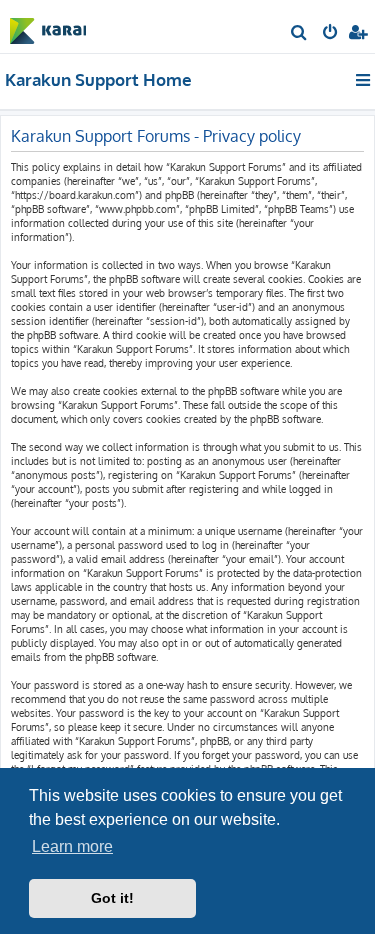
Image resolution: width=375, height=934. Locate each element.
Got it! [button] (112, 898)
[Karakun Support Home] (48, 25)
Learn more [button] (72, 846)
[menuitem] (299, 34)
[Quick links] (364, 80)
